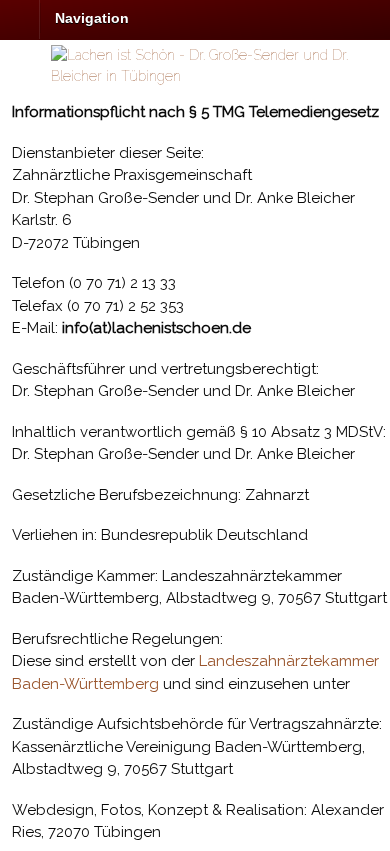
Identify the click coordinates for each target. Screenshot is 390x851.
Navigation (92, 18)
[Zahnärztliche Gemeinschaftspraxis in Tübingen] (220, 76)
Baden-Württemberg (85, 684)
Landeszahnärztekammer (289, 661)
